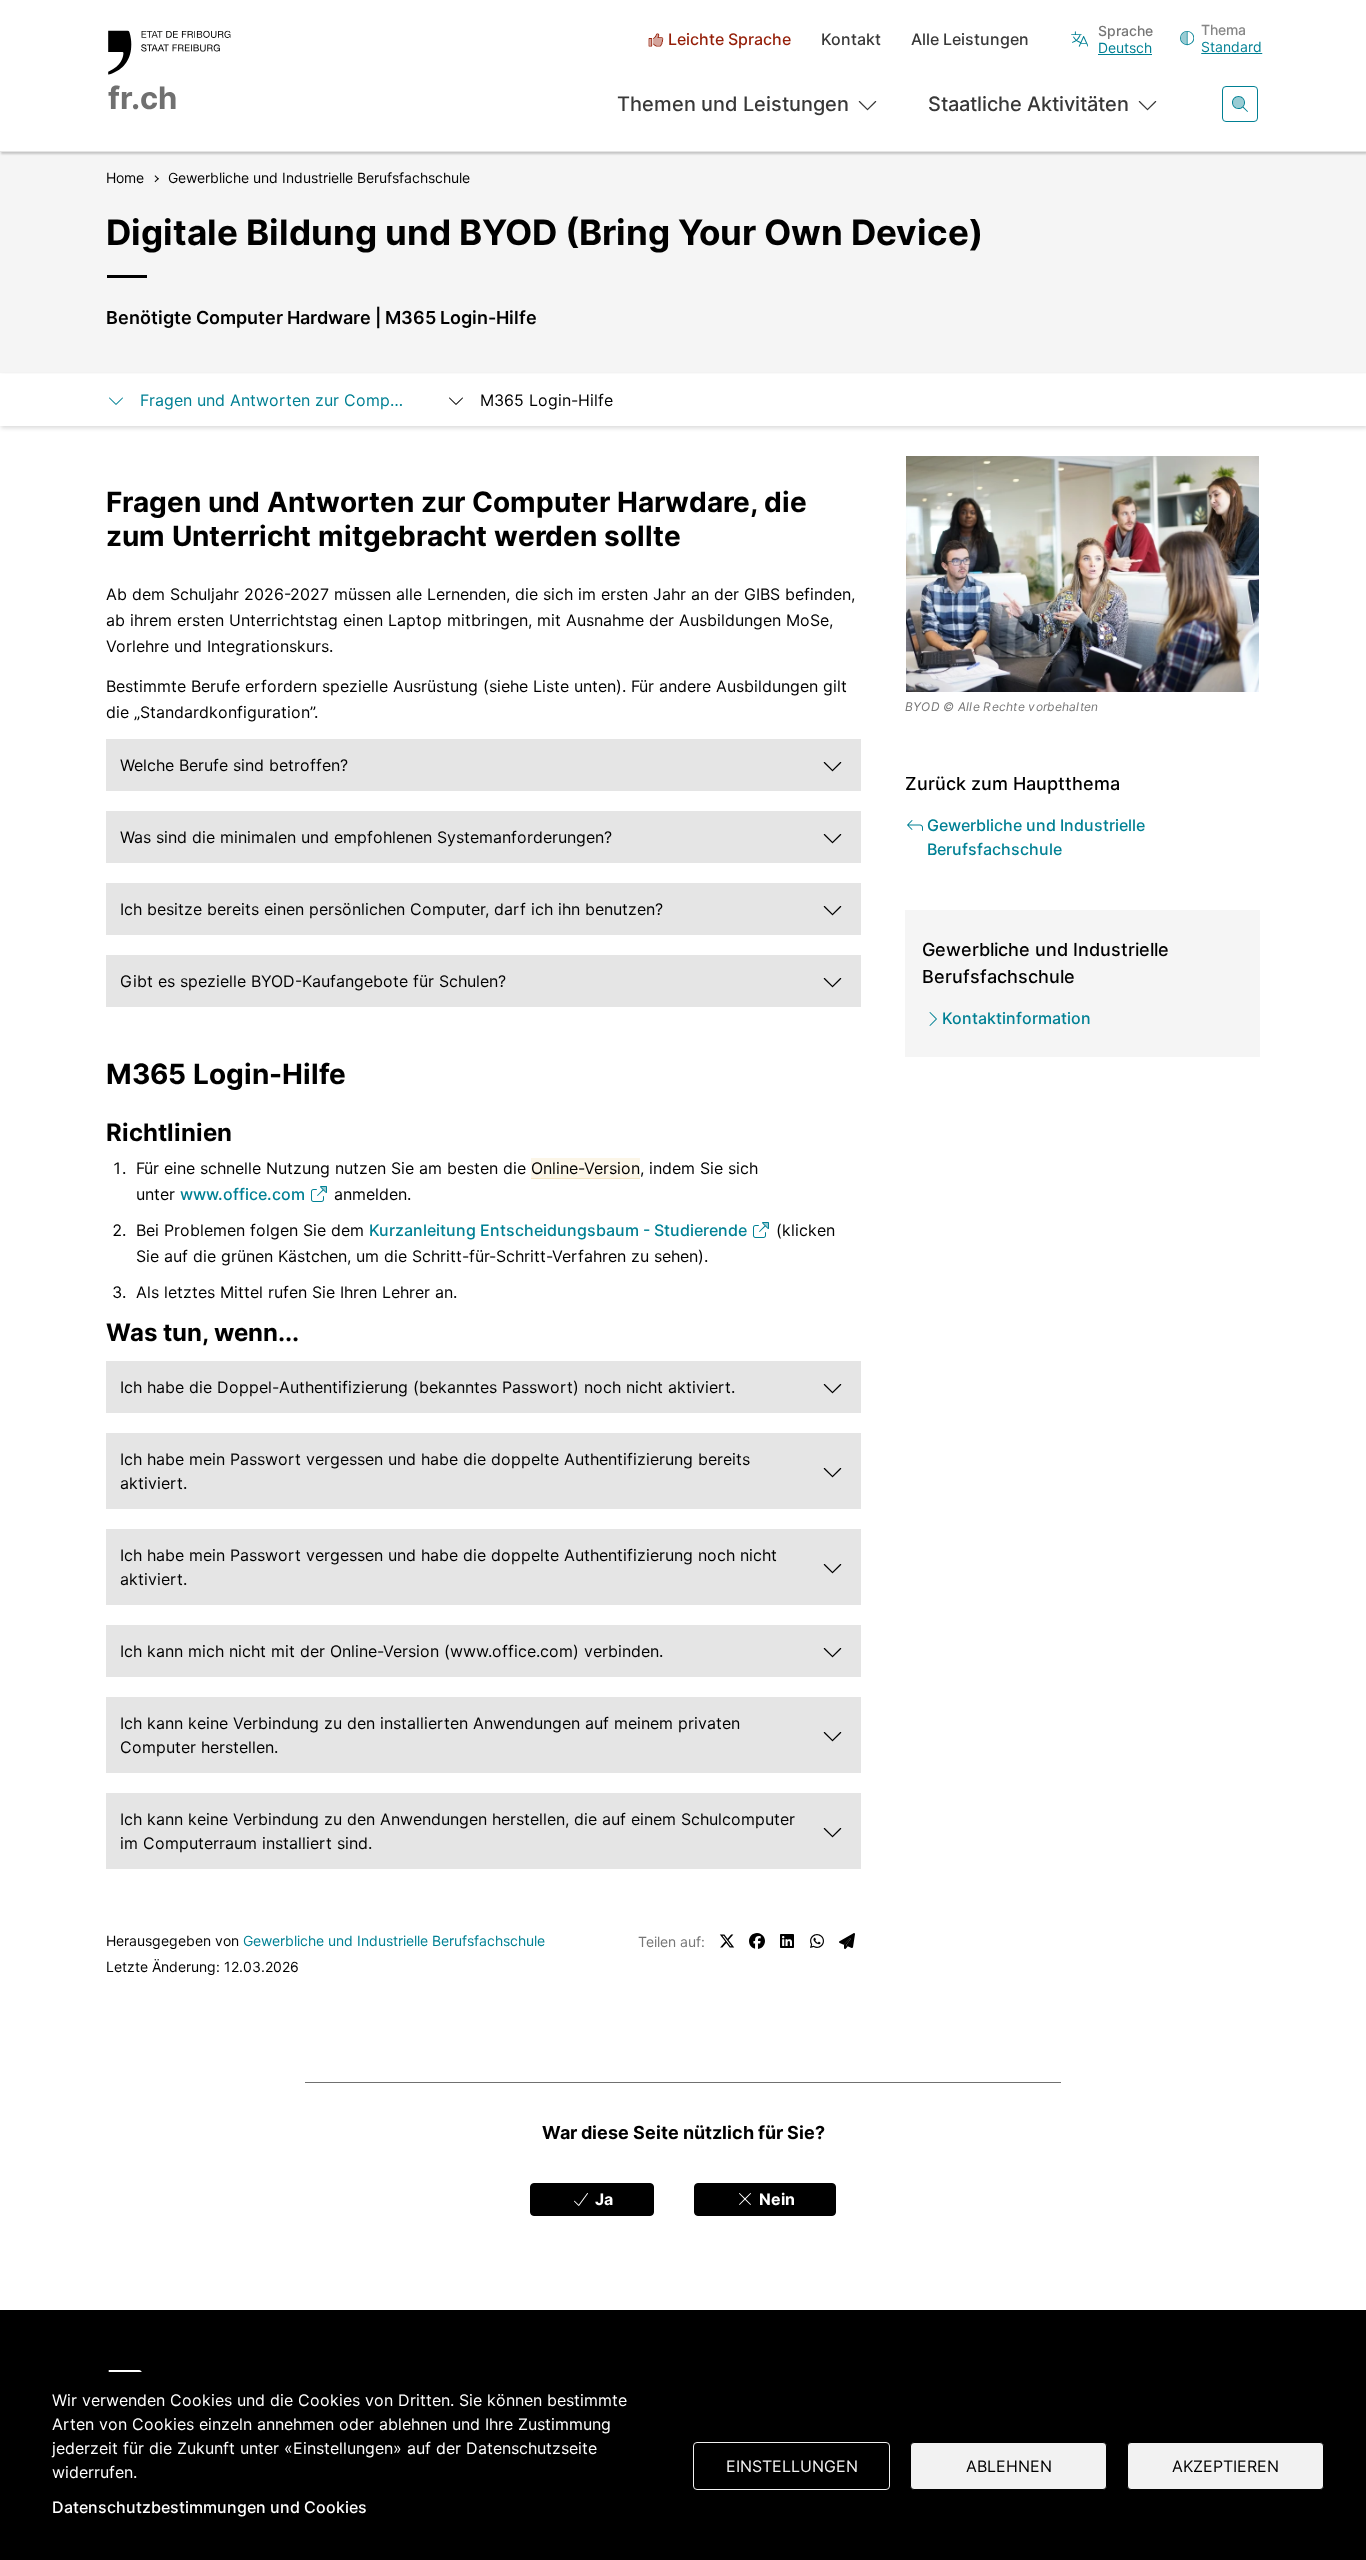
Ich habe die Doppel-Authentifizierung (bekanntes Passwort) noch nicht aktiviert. (427, 1387)
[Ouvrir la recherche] (1240, 104)
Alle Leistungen (970, 39)
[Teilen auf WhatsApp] (817, 1941)
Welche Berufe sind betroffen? (234, 765)
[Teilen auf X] (727, 1941)
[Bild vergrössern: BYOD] (1083, 574)
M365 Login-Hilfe (546, 400)
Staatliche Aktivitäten (1028, 104)
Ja (602, 2199)
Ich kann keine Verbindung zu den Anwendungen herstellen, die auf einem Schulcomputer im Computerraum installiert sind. (457, 1831)
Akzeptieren (1225, 2466)
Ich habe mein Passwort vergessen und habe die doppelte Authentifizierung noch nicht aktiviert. (448, 1567)
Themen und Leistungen (733, 104)
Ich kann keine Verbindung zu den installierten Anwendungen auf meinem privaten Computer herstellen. (430, 1735)
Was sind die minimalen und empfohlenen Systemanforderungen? (366, 837)
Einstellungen (792, 2466)
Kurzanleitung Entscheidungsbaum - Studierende (560, 1230)
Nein (775, 2199)
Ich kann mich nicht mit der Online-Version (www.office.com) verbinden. (391, 1651)
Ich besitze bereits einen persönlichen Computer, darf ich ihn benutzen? (391, 909)
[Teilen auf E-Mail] (847, 1941)
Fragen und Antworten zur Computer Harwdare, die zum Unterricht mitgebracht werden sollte (273, 400)
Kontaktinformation (1016, 1018)
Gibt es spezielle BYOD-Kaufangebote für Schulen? (313, 981)
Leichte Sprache (729, 39)
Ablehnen (1009, 2466)
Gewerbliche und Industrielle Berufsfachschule (394, 1940)
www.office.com (244, 1194)
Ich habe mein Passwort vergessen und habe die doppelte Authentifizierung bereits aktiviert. (435, 1471)
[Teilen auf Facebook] (757, 1941)
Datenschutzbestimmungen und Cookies (209, 2507)
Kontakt (851, 39)
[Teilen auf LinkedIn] (787, 1941)
